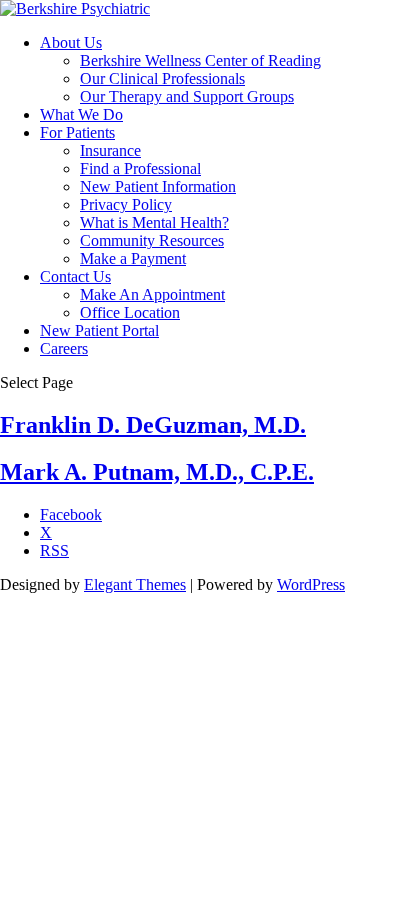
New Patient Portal (99, 330)
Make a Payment (133, 258)
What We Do (81, 114)
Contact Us (75, 276)
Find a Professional (140, 168)
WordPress (311, 584)
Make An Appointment (152, 294)
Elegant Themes (135, 584)
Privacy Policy (126, 204)
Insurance (110, 150)
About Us (71, 42)
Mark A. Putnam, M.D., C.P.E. (157, 472)
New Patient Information (158, 186)
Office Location (130, 312)
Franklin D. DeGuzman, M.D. (153, 425)
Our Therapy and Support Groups (187, 96)
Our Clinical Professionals (162, 78)
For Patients (77, 132)
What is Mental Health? (154, 222)
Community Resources (152, 240)
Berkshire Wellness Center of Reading (200, 60)
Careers (64, 348)
